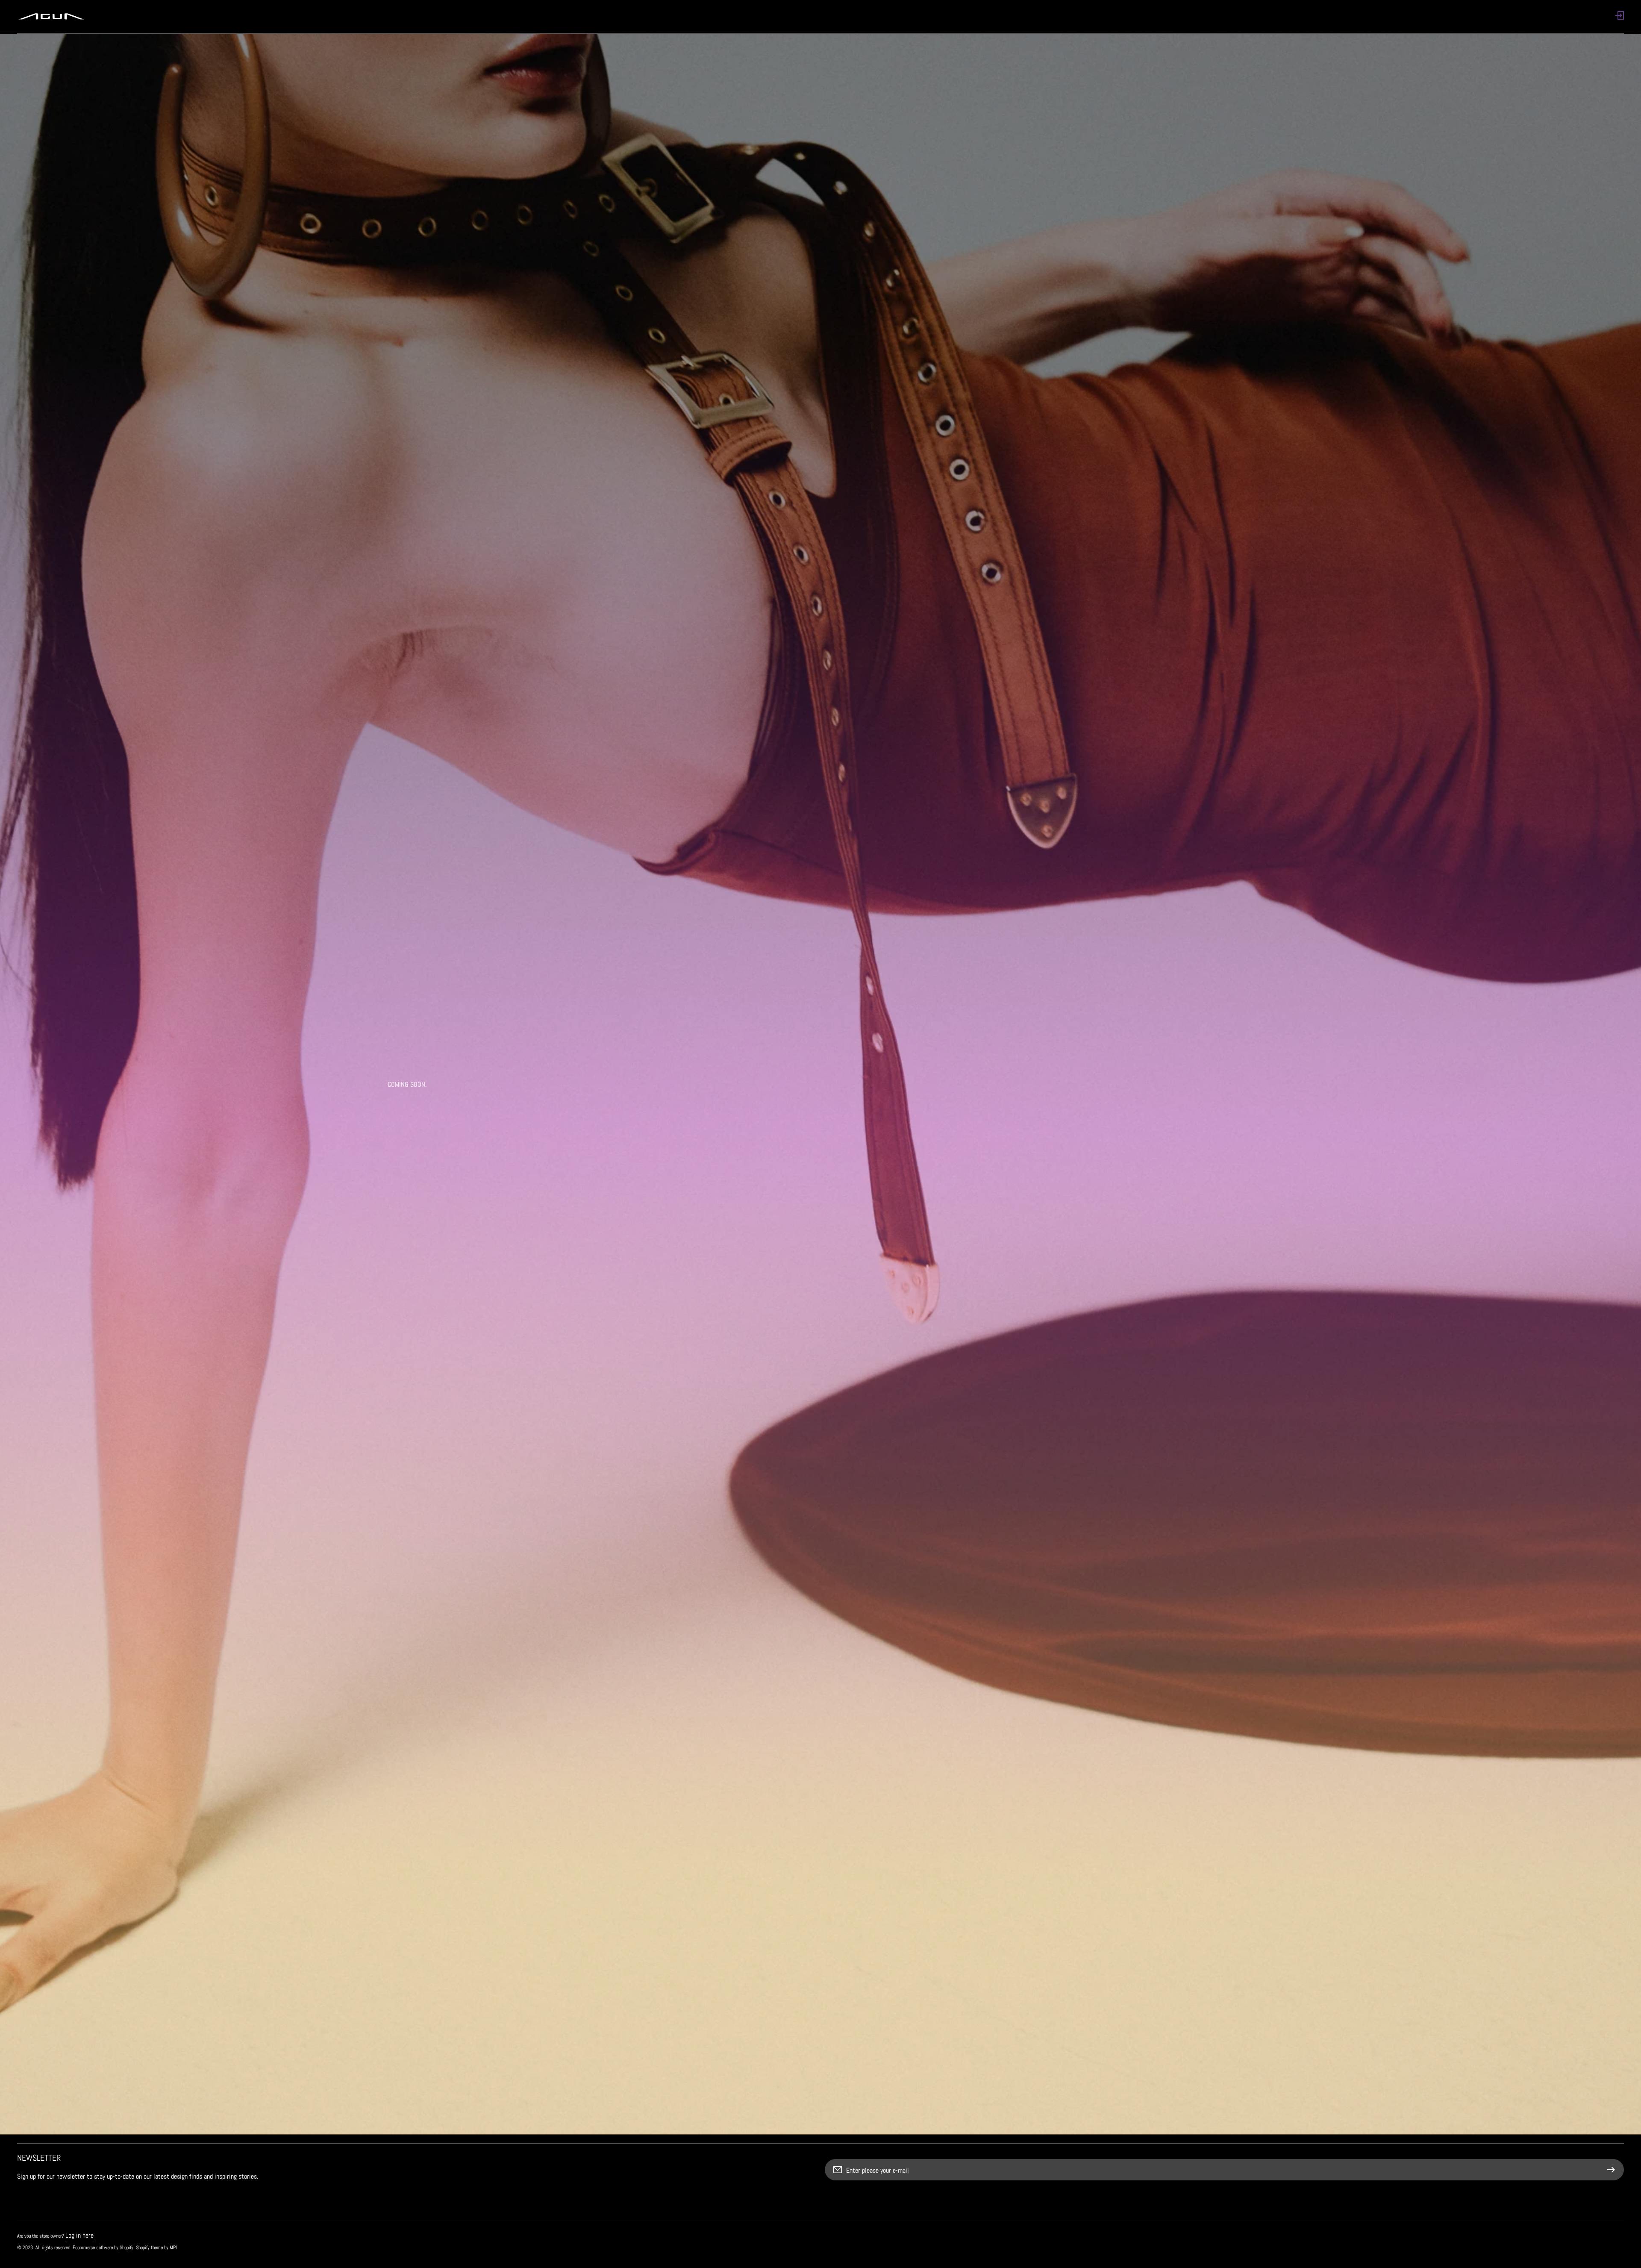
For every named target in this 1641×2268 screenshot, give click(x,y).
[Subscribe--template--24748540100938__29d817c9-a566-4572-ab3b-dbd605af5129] (1613, 2170)
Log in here (79, 2235)
